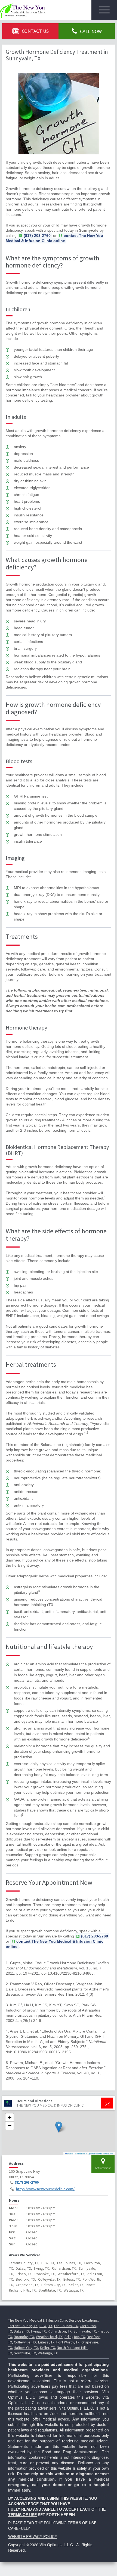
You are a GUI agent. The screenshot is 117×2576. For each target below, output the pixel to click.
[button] (59, 2127)
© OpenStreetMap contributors (100, 2153)
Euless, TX (46, 2342)
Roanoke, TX (24, 2337)
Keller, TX (47, 2348)
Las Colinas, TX (66, 2326)
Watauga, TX (48, 2353)
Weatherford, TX (49, 2337)
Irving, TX (38, 2331)
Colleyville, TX (25, 2342)
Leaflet (70, 2153)
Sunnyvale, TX (85, 2331)
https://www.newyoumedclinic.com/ (45, 2189)
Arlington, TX (75, 2337)
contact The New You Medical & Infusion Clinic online (54, 238)
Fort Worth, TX (68, 2342)
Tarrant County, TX (23, 2326)
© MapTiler (80, 2153)
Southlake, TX (25, 2353)
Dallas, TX (21, 2331)
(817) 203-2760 (27, 2182)
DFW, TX (46, 2326)
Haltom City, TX (26, 2348)
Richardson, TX (60, 2331)
